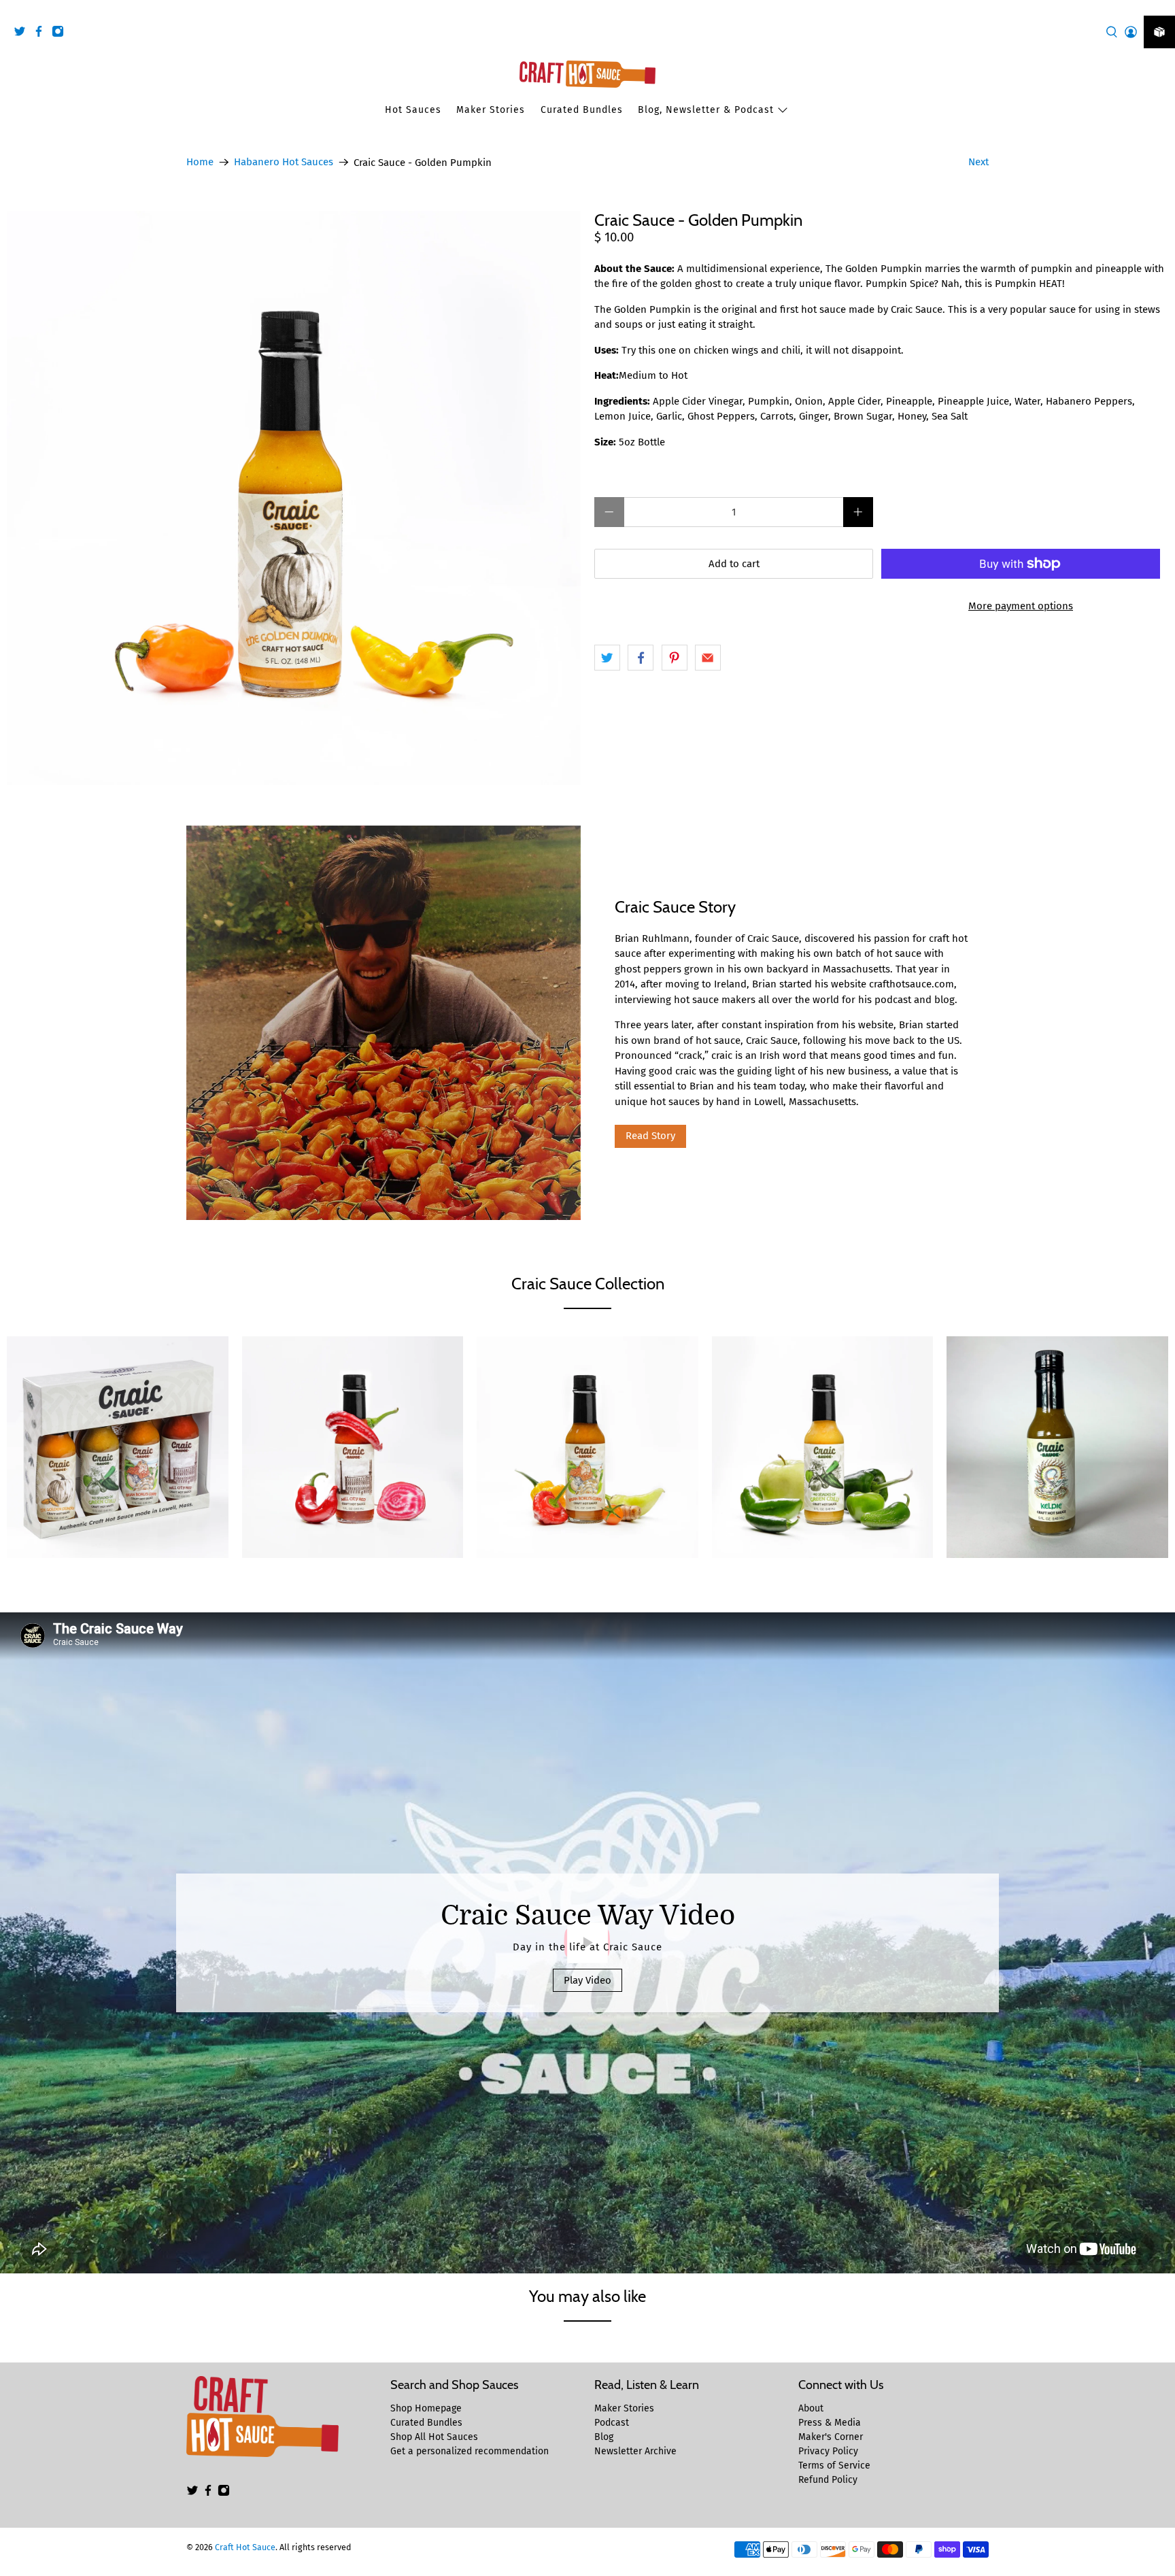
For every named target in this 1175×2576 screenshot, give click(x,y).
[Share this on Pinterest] (675, 658)
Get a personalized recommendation (470, 2451)
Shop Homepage (426, 2408)
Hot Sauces (413, 110)
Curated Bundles (582, 110)
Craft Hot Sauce (245, 2547)
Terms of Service (834, 2465)
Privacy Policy (828, 2451)
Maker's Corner (831, 2437)
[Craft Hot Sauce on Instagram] (61, 34)
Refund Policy (828, 2480)
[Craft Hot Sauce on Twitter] (23, 34)
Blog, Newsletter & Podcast (706, 110)
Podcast (612, 2423)
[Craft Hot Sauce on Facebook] (42, 34)
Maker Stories (491, 110)
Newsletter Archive (635, 2451)
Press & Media (830, 2423)
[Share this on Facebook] (641, 658)
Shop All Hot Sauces (434, 2437)
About (811, 2408)
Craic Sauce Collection (588, 1284)
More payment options (1021, 606)
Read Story (650, 1136)
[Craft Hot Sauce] (587, 74)
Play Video (587, 1980)
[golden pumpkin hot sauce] (294, 498)
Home (200, 162)
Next (978, 162)
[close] (1161, 7)
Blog (604, 2437)
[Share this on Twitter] (607, 658)
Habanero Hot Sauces (284, 162)
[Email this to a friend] (708, 658)
